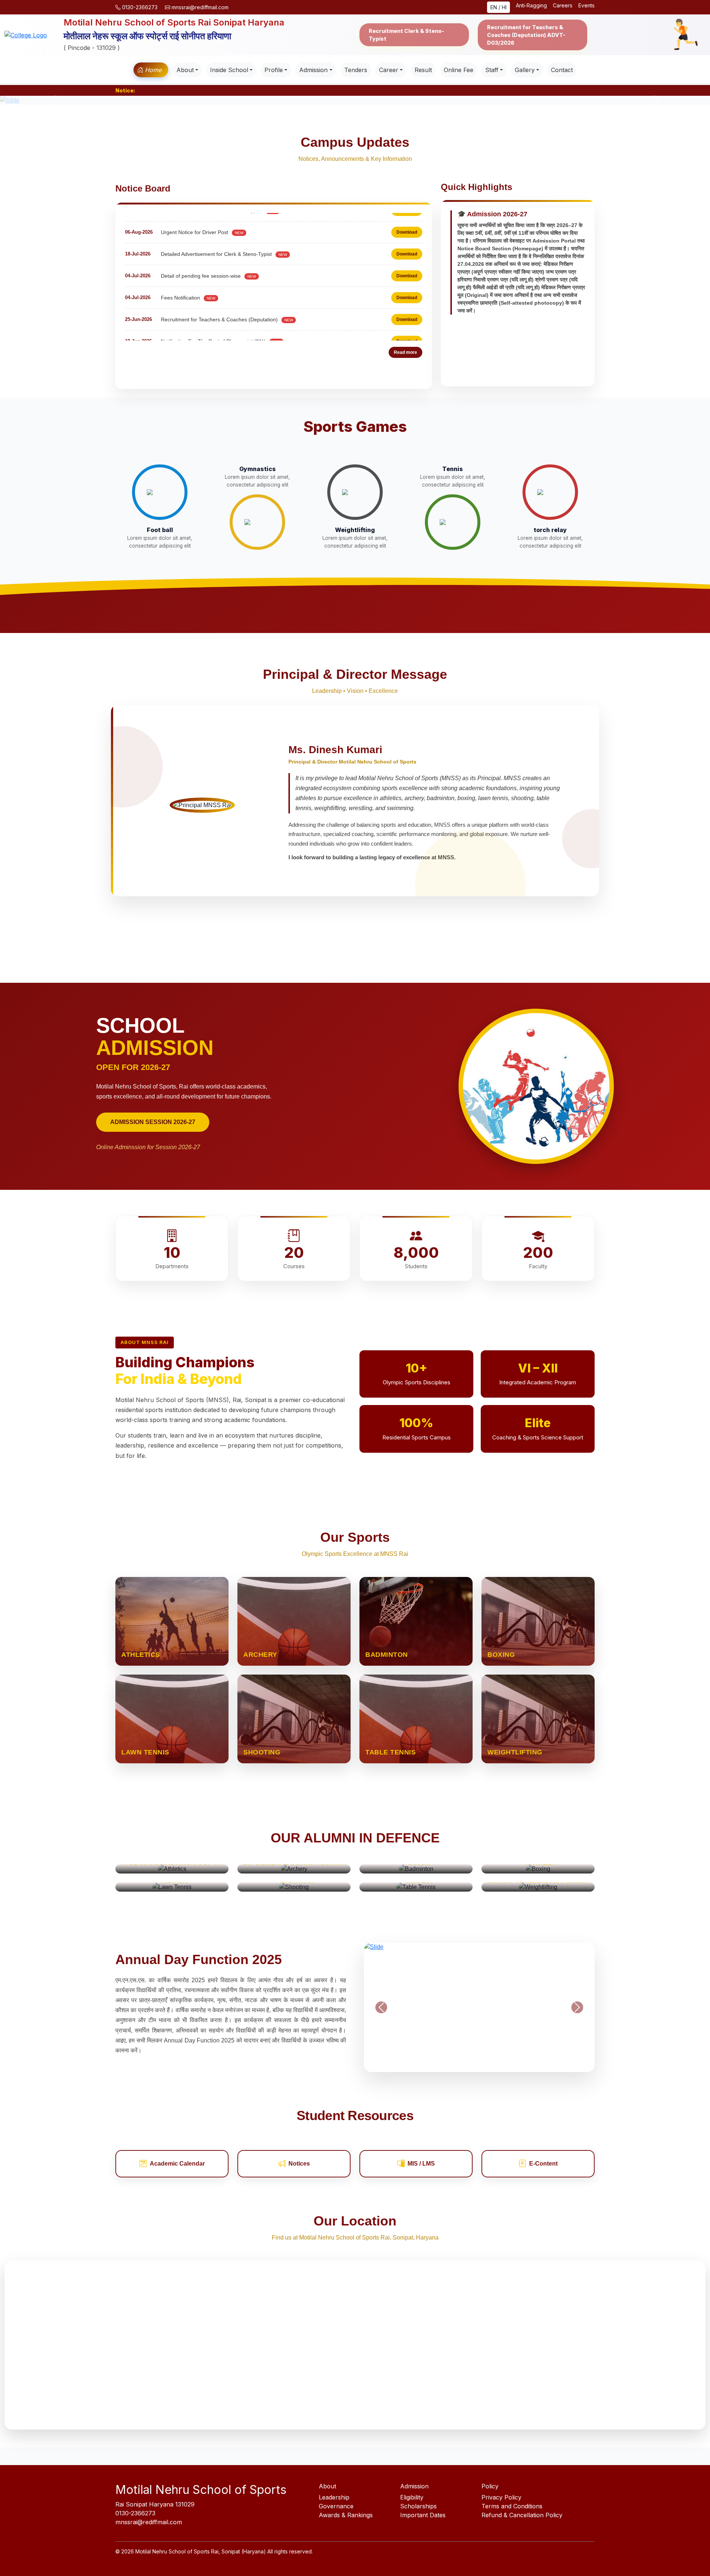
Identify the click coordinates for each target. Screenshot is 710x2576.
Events (586, 5)
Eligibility (412, 2497)
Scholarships (418, 2506)
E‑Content (543, 2164)
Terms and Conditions (512, 2506)
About (185, 70)
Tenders (356, 70)
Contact (562, 70)
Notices (299, 2164)
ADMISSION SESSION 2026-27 (153, 1122)
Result (423, 70)
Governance (336, 2506)
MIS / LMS (421, 2164)
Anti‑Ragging (531, 5)
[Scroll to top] (690, 2556)
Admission (313, 70)
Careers (563, 5)
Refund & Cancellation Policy (522, 2515)
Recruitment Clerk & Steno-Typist (406, 35)
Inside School (229, 70)
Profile (274, 70)
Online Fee (459, 70)
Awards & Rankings (346, 2515)
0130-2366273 (140, 7)
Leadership (334, 2497)
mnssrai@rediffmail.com (199, 7)
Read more (405, 352)
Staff (492, 70)
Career (389, 70)
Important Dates (423, 2515)
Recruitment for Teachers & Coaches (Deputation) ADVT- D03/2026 (526, 35)
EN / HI (498, 7)
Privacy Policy (501, 2497)
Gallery (525, 70)
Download (407, 218)
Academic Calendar (177, 2164)
